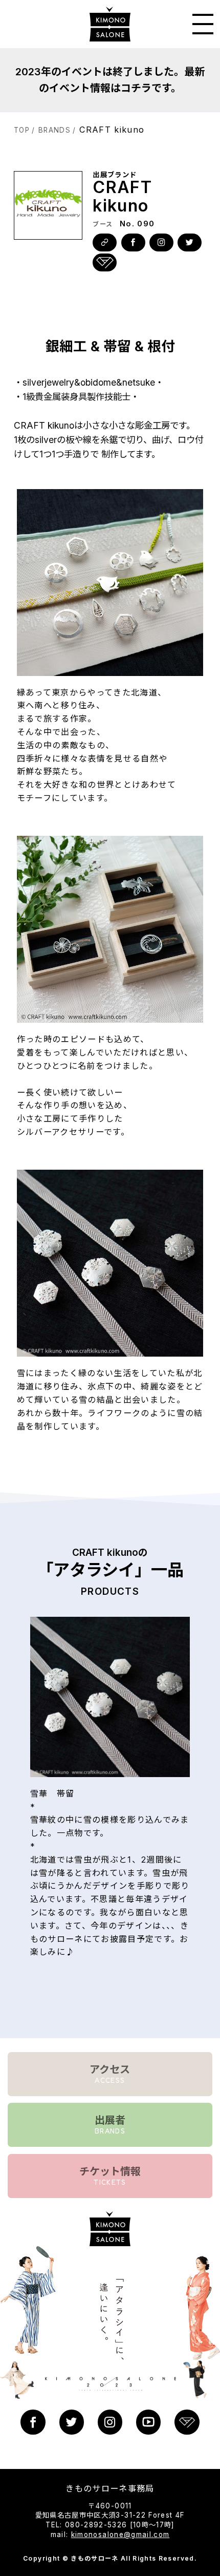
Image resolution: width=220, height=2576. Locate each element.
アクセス (110, 2074)
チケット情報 (110, 2176)
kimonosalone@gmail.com (120, 2535)
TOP (22, 130)
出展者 (110, 2124)
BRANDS (54, 130)
